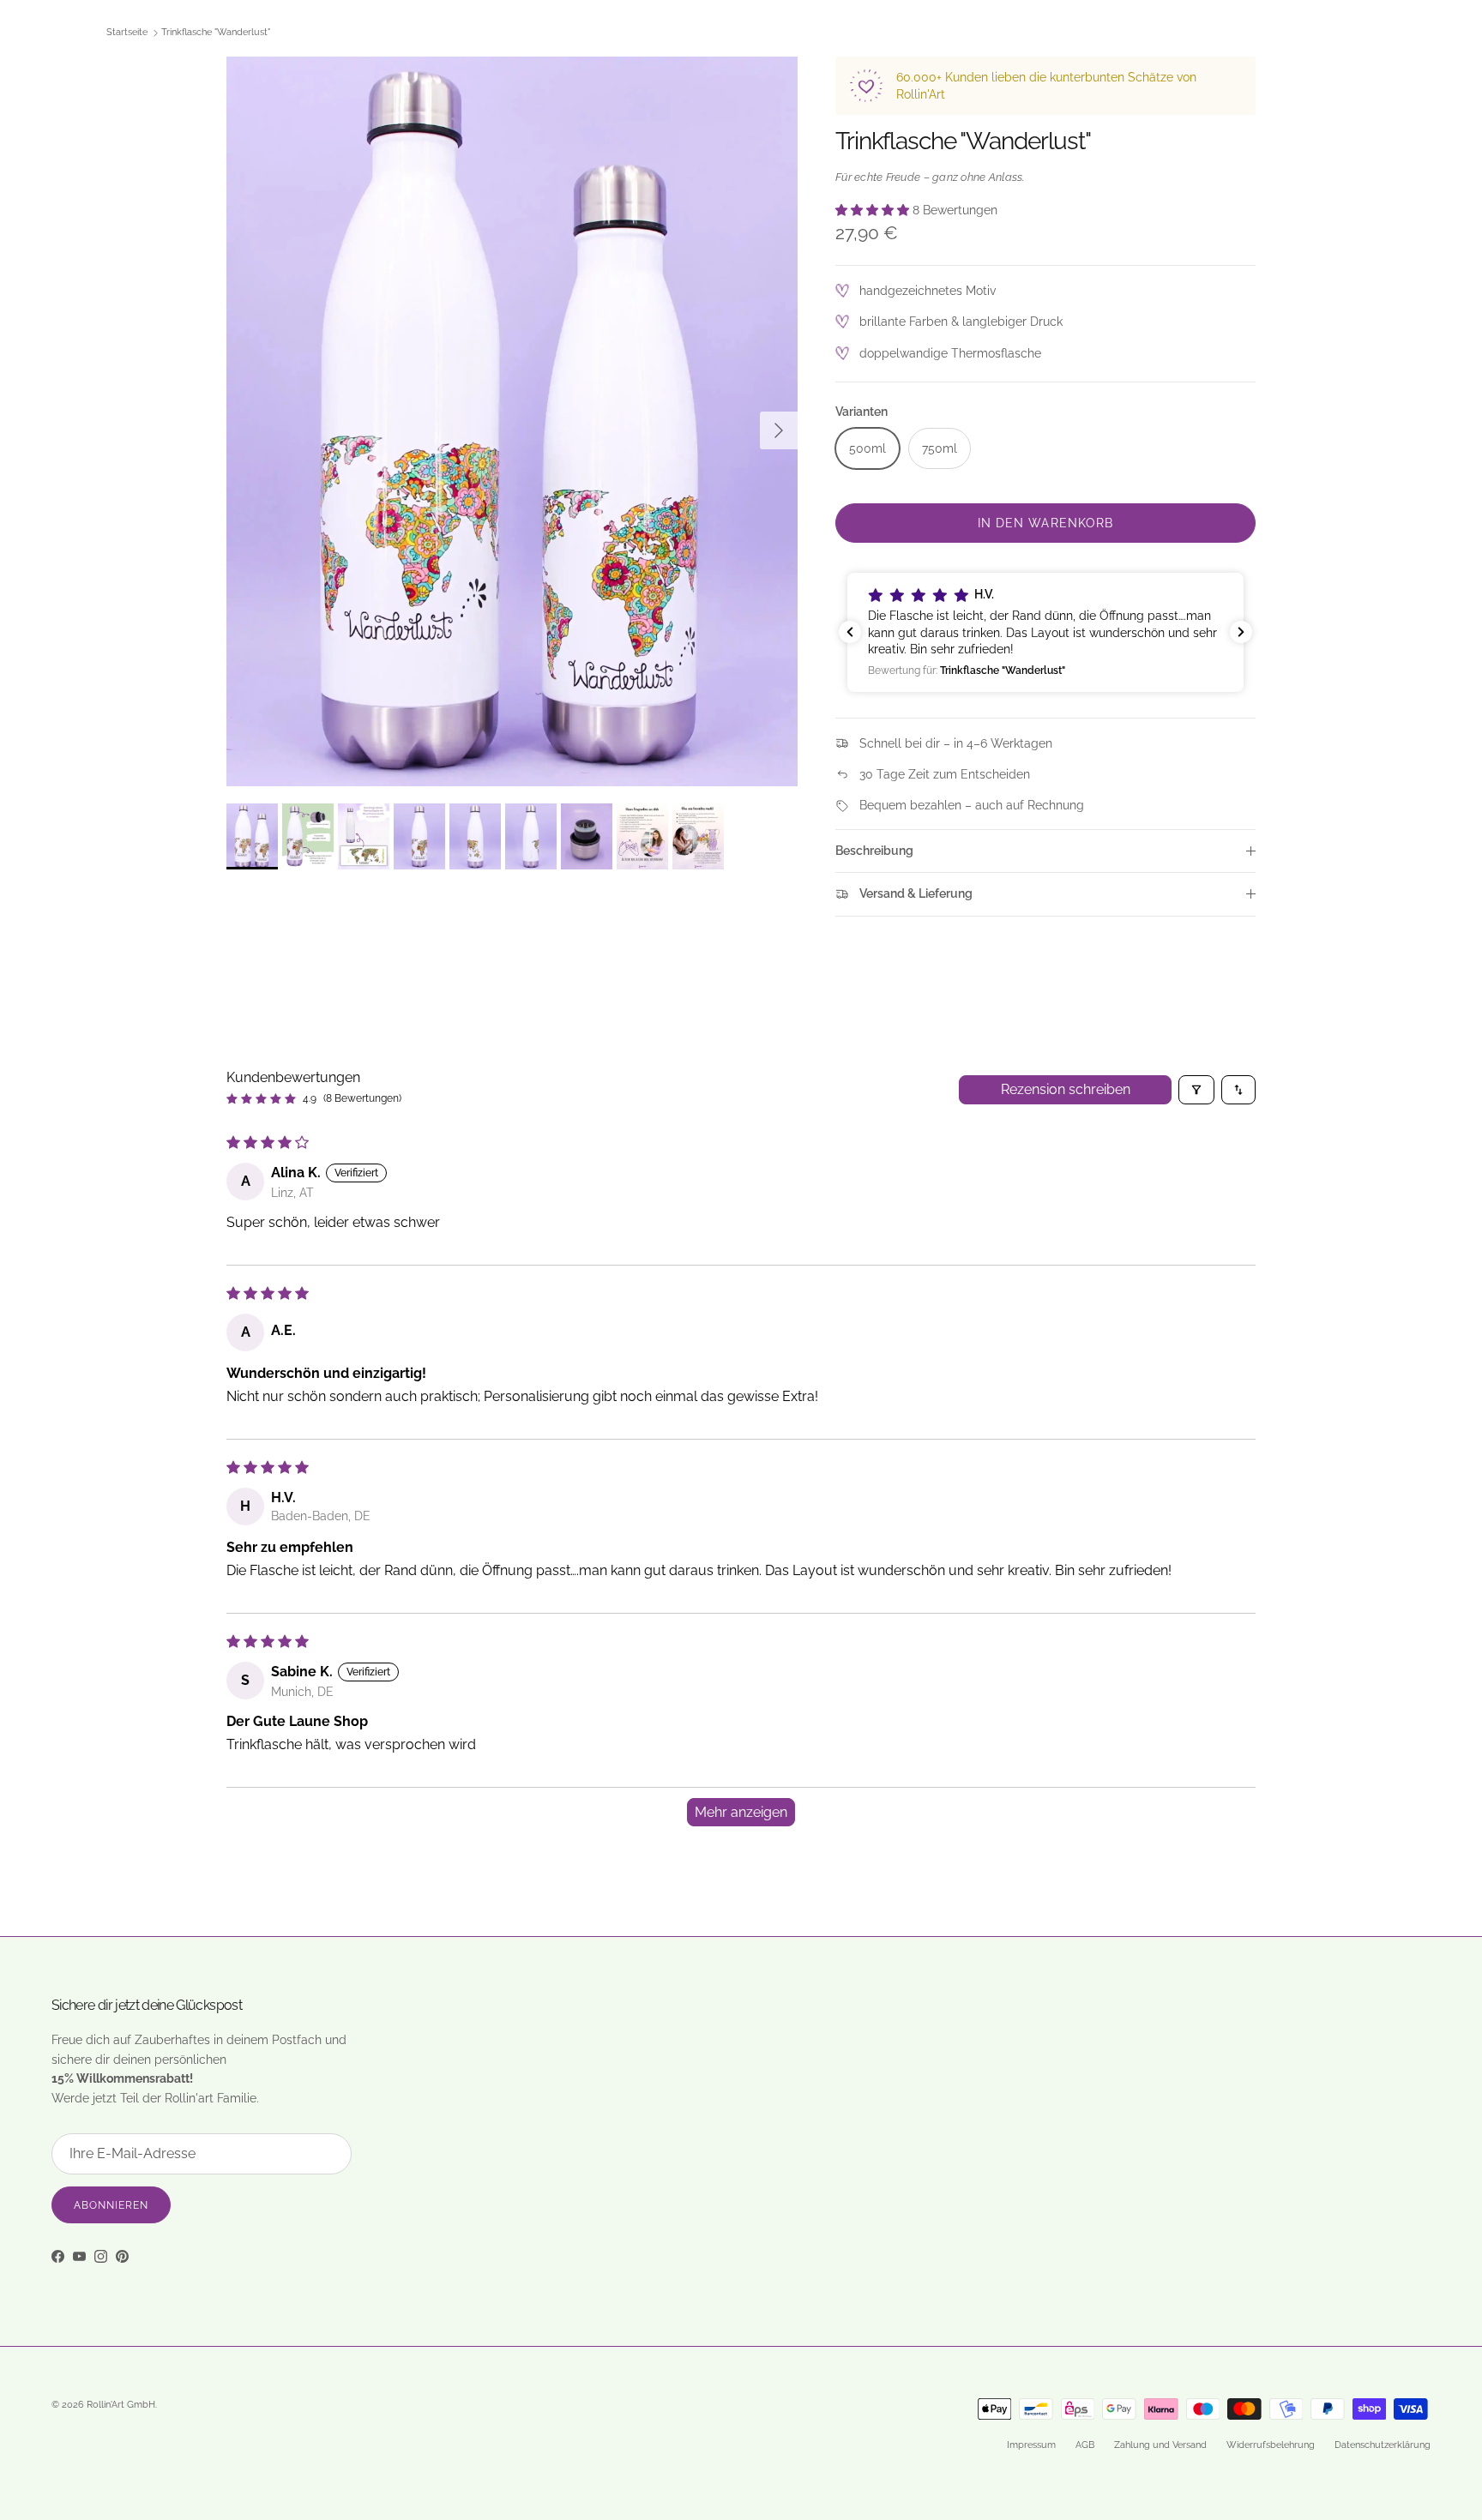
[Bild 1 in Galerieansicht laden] (512, 421)
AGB (1085, 2445)
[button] (874, 210)
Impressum (1031, 2445)
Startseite (127, 33)
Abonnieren (111, 2205)
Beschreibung (874, 851)
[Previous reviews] (850, 632)
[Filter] (1196, 1090)
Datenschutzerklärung (1383, 2445)
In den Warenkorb (1046, 523)
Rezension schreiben (1066, 1089)
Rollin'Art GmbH (121, 2405)
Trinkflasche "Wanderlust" (216, 33)
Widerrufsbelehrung (1271, 2445)
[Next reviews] (1241, 632)
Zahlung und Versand (1160, 2445)
